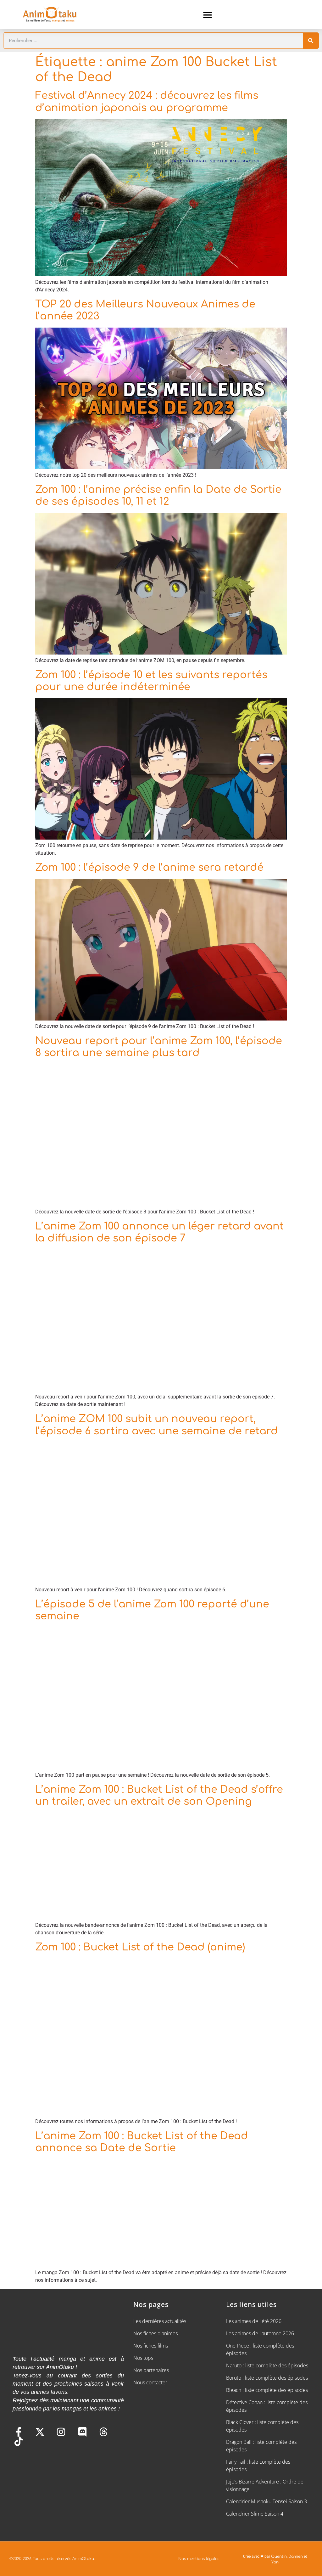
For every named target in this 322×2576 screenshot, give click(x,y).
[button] (207, 15)
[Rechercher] (311, 41)
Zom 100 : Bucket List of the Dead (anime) (140, 1947)
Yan (275, 2562)
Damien (296, 2556)
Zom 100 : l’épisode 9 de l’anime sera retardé (149, 867)
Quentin (279, 2556)
